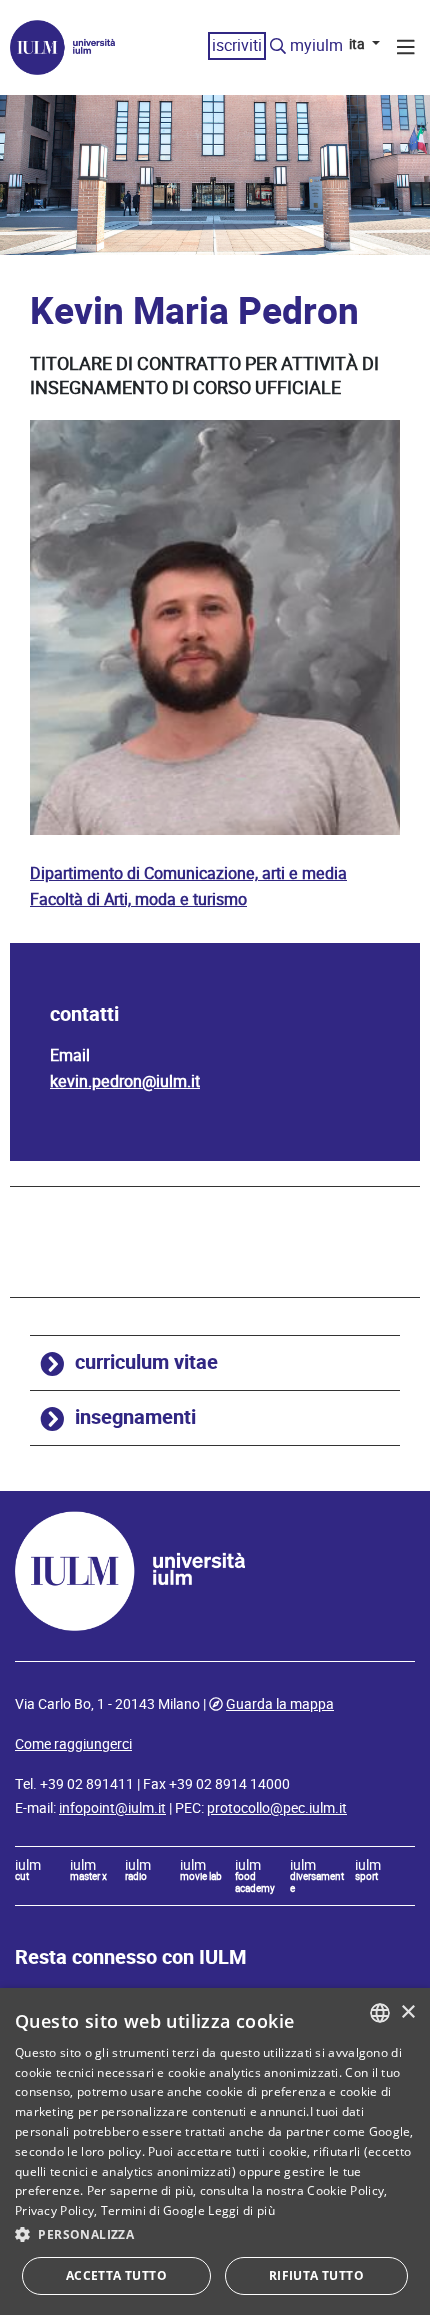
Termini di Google (153, 2210)
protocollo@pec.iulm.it (277, 1808)
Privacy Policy (54, 2210)
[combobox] (380, 2013)
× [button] (407, 2012)
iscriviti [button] (237, 45)
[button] (215, 2235)
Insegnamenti (135, 1417)
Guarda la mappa (280, 1704)
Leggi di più (241, 2210)
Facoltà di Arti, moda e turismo (138, 899)
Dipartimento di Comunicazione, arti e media (188, 873)
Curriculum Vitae (146, 1362)
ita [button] (358, 44)
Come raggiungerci (73, 1744)
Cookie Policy (345, 2190)
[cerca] (278, 47)
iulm (28, 1871)
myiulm (316, 45)
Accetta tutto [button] (116, 2275)
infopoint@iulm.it (112, 1808)
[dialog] (215, 2151)
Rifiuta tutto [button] (316, 2275)
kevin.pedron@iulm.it (125, 1081)
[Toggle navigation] (406, 50)
